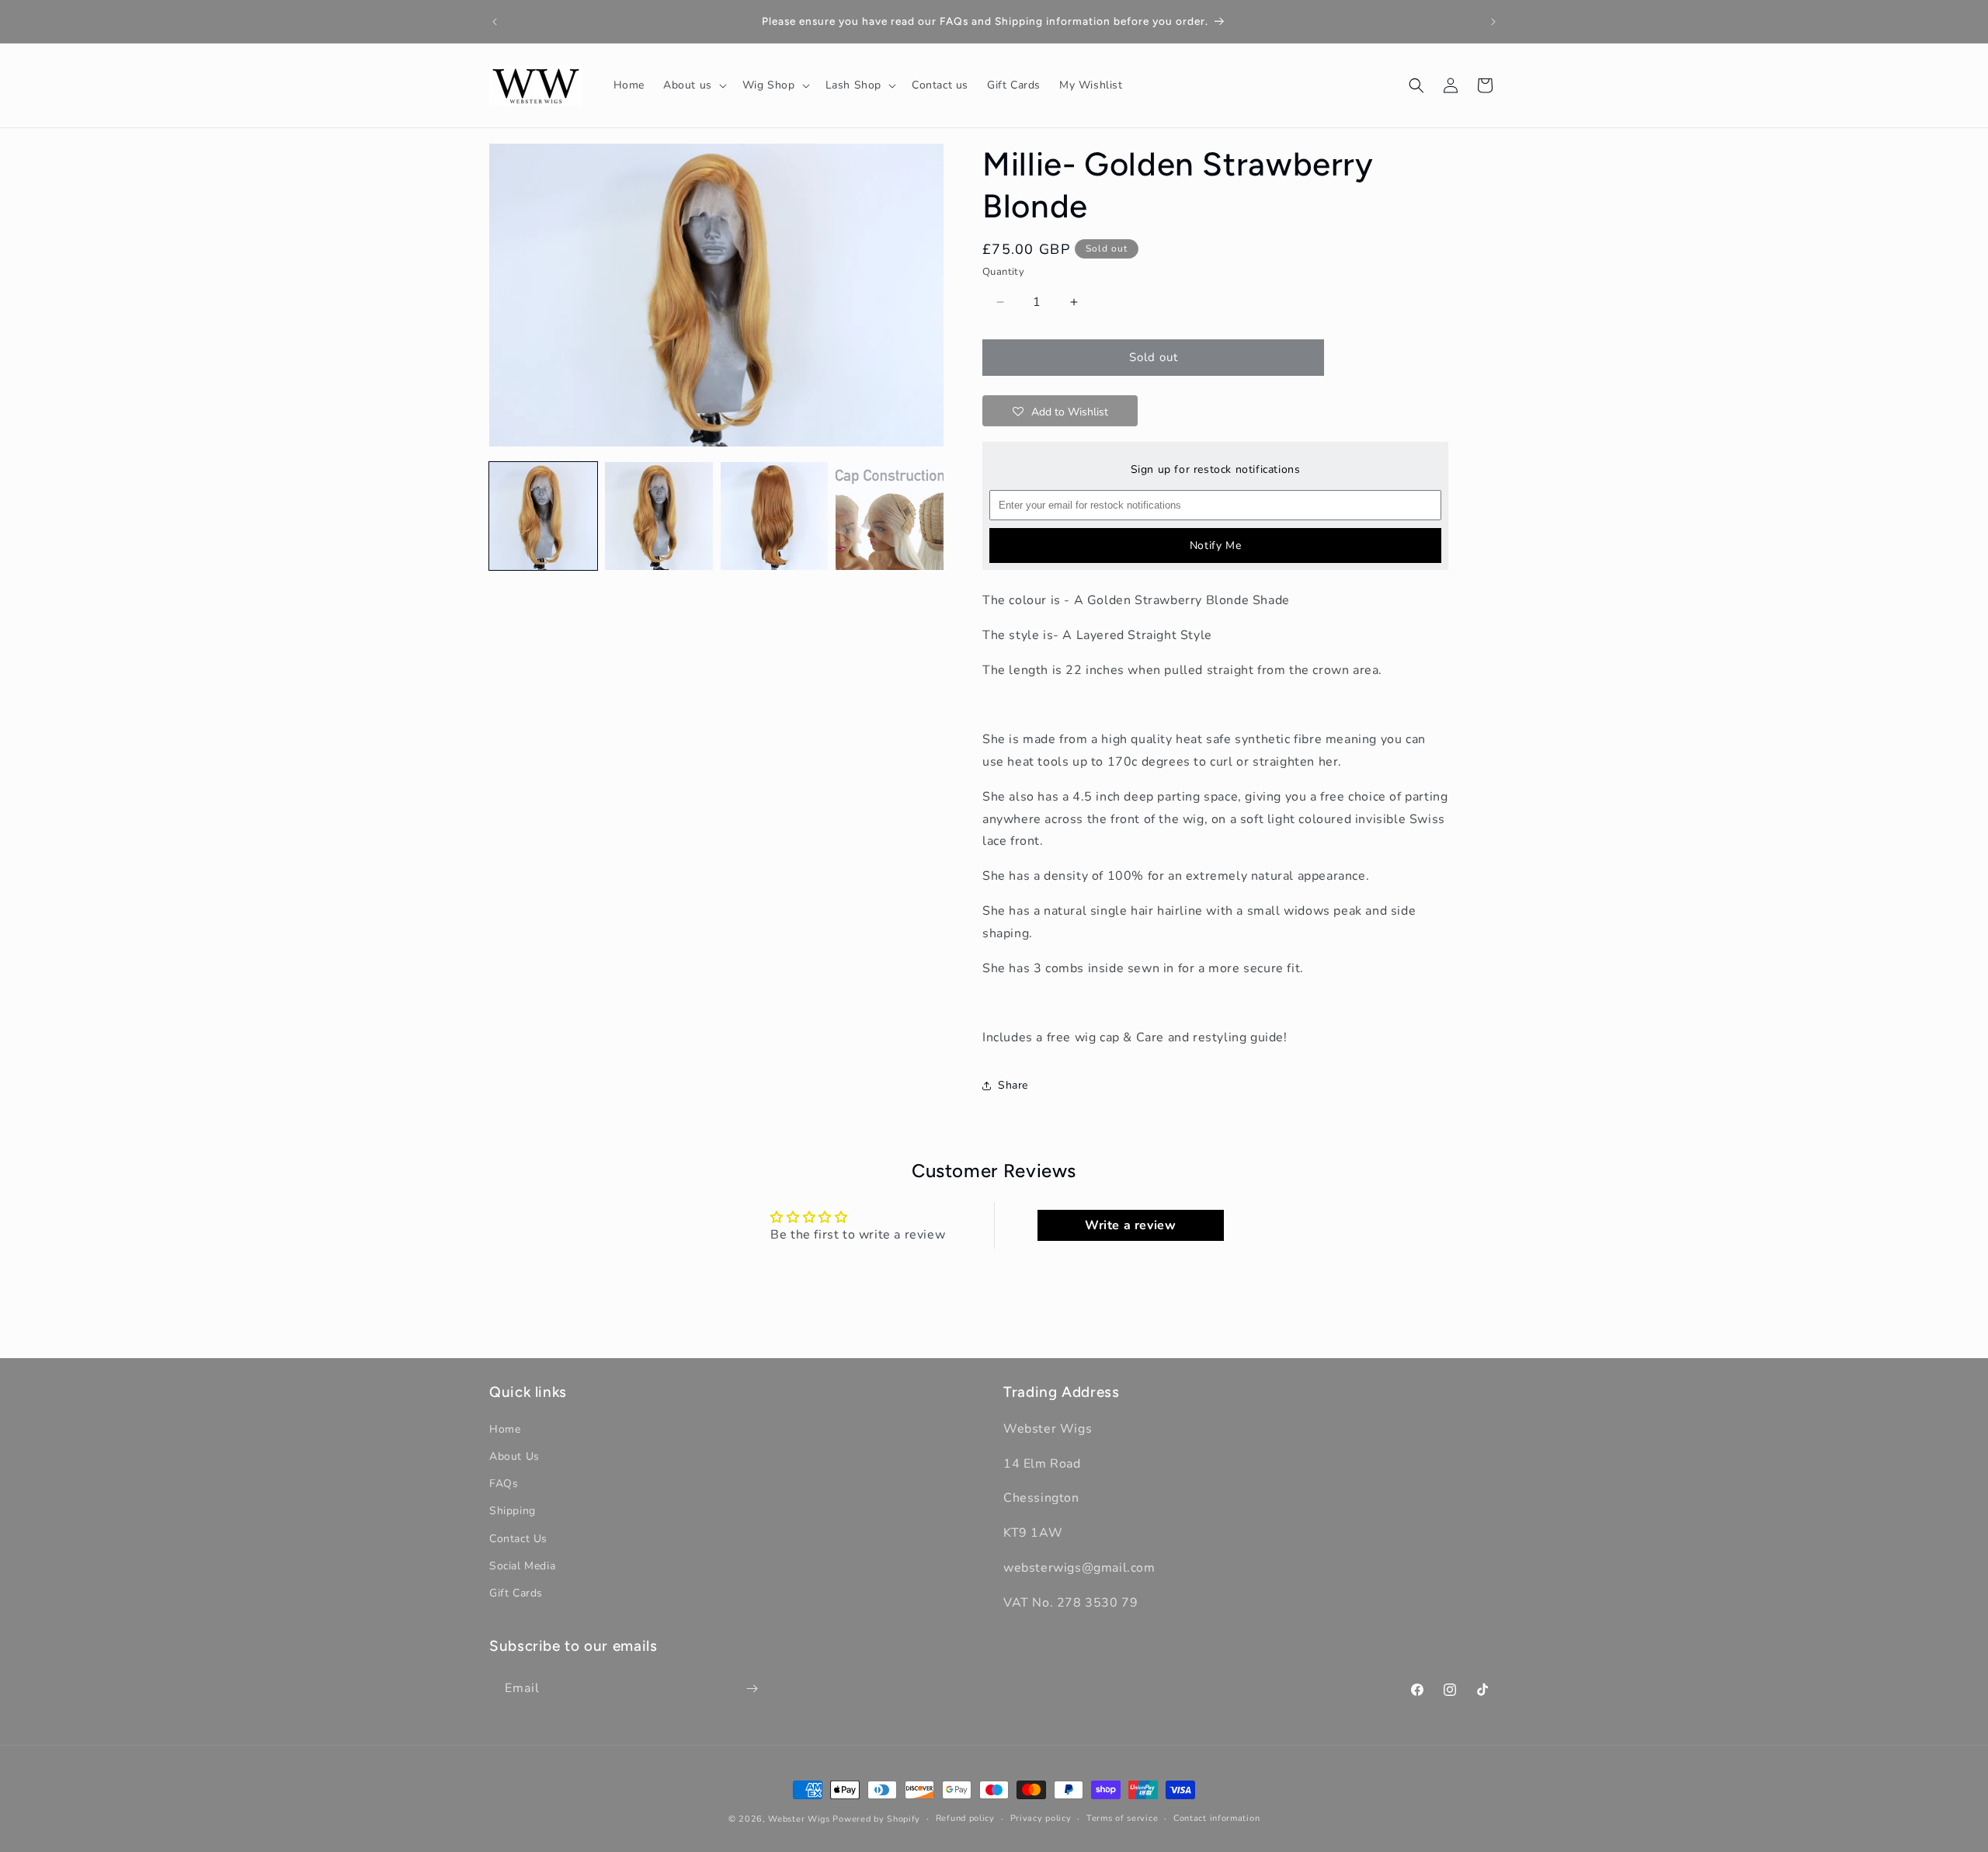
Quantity (1003, 272)
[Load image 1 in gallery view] (543, 516)
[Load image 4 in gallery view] (890, 516)
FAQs (504, 1484)
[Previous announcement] (495, 22)
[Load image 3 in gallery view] (775, 516)
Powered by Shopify (876, 1819)
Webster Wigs (799, 1819)
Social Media (522, 1565)
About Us (514, 1456)
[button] (693, 85)
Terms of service (1122, 1818)
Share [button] (1013, 1085)
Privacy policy (1041, 1818)
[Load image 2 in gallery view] (659, 516)
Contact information (1216, 1818)
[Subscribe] (752, 1689)
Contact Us (518, 1538)
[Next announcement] (1493, 22)
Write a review (1130, 1226)
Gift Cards (516, 1592)
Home (505, 1428)
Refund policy (965, 1818)
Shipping (513, 1511)
